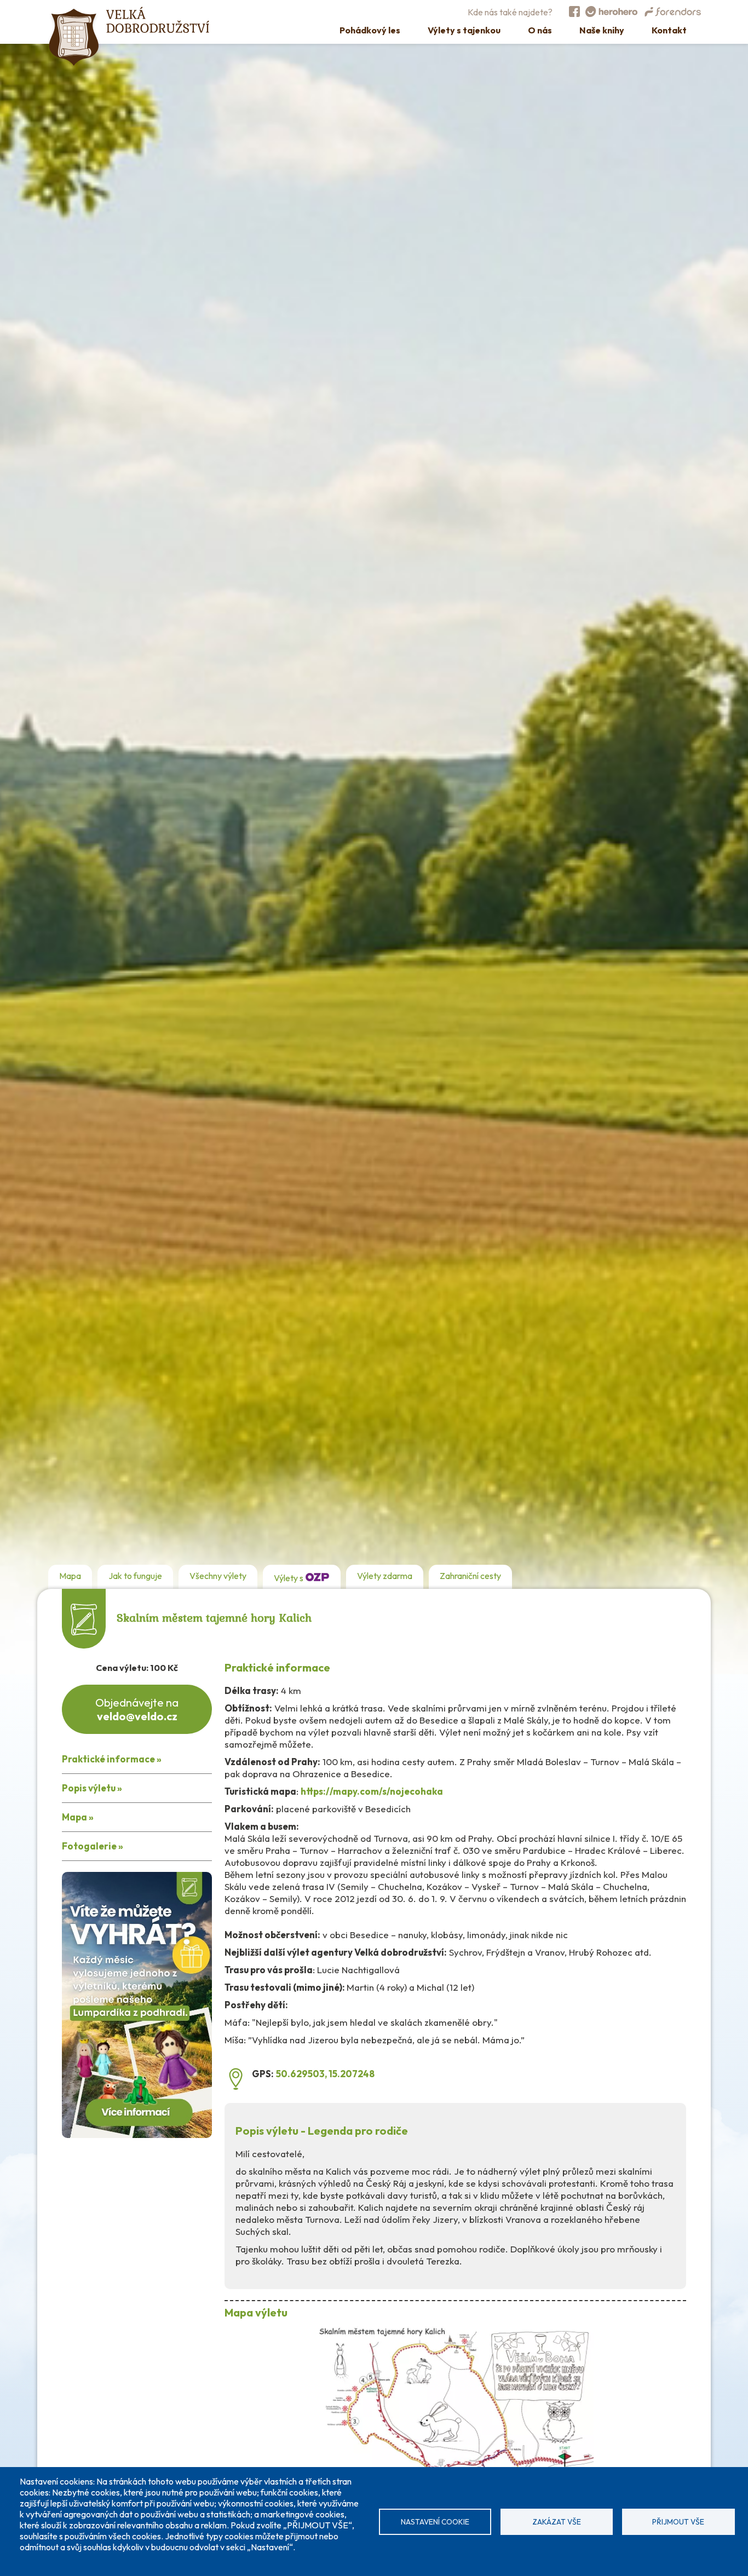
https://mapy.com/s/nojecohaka (372, 1791)
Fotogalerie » (93, 1846)
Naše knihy (602, 30)
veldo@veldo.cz (137, 1716)
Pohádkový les (370, 30)
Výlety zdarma (385, 1576)
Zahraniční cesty (470, 1576)
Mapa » (78, 1817)
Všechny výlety (218, 1576)
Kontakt (669, 30)
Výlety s (289, 1578)
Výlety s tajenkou (464, 30)
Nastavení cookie (435, 2522)
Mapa (70, 1576)
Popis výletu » (92, 1788)
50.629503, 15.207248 (325, 2074)
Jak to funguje (135, 1576)
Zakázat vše (557, 2522)
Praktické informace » (112, 1759)
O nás (540, 30)
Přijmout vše (678, 2522)
